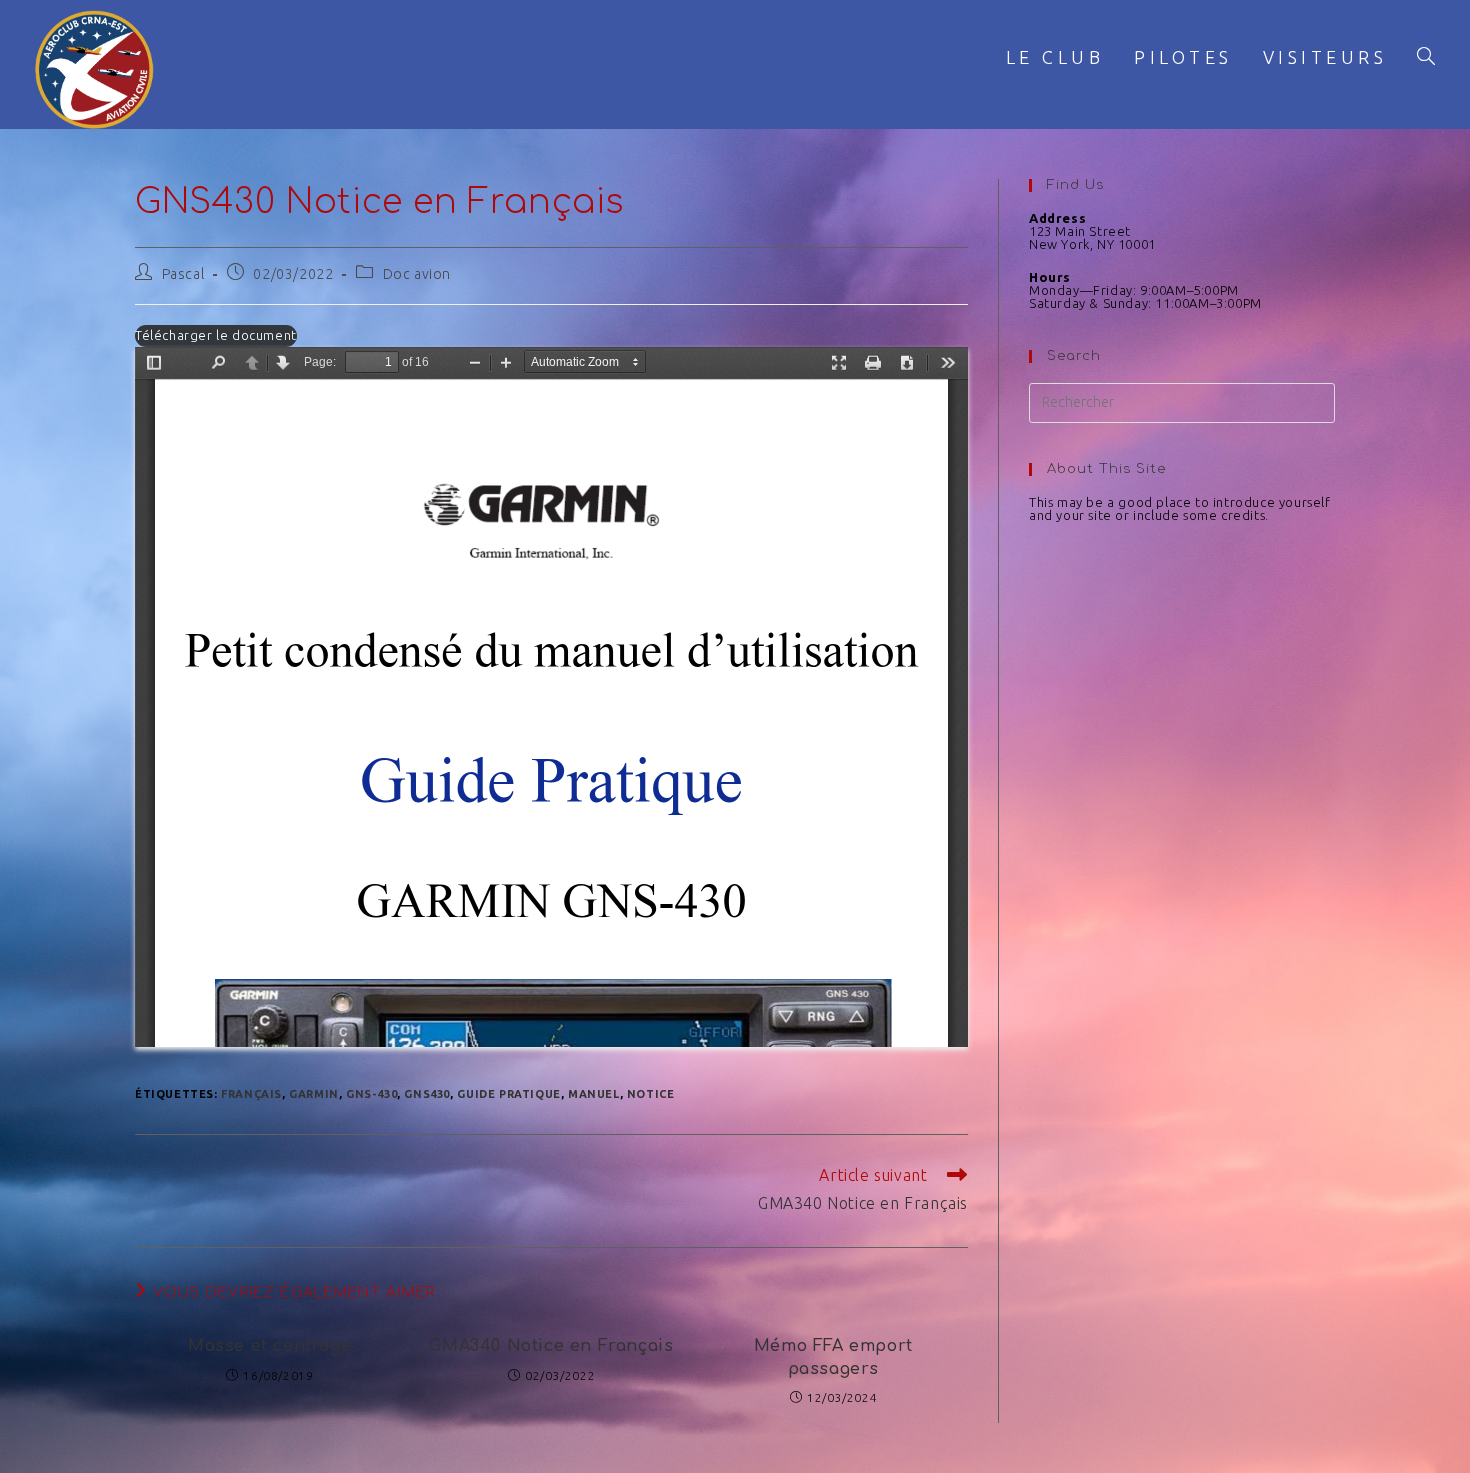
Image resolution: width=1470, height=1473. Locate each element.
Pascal (183, 274)
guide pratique (508, 1094)
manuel (594, 1094)
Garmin (314, 1094)
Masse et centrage (269, 1346)
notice (651, 1094)
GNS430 (427, 1094)
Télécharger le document (216, 335)
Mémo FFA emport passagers (833, 1357)
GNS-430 (371, 1094)
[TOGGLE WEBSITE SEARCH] (1426, 57)
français (251, 1094)
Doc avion (417, 274)
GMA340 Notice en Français (551, 1346)
